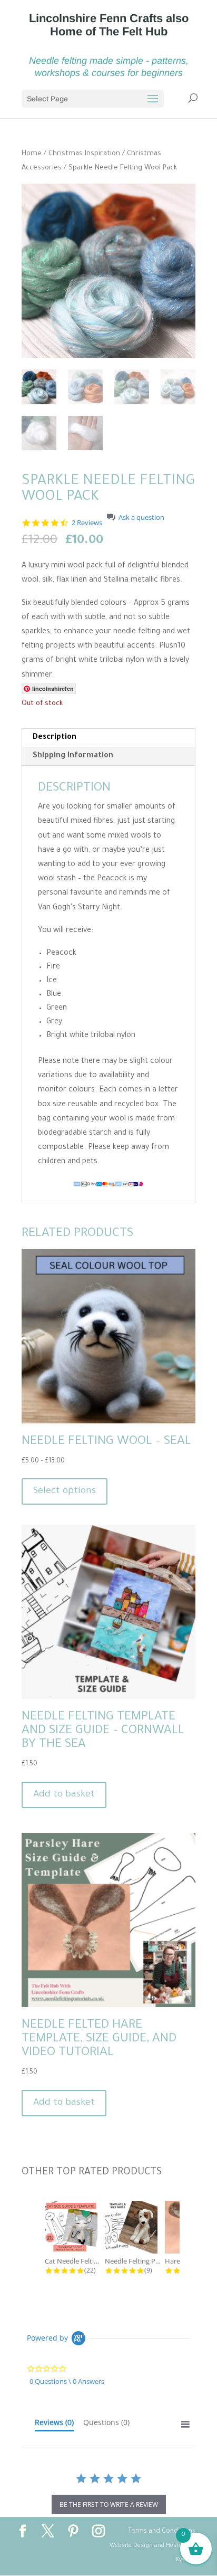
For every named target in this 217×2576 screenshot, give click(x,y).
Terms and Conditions (162, 2532)
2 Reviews (87, 523)
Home (32, 154)
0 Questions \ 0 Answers (67, 2381)
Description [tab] (55, 738)
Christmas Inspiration (84, 154)
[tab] (54, 2425)
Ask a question (141, 517)
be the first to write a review (109, 2504)
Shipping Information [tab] (73, 756)
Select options (65, 1491)
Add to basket (64, 1795)
